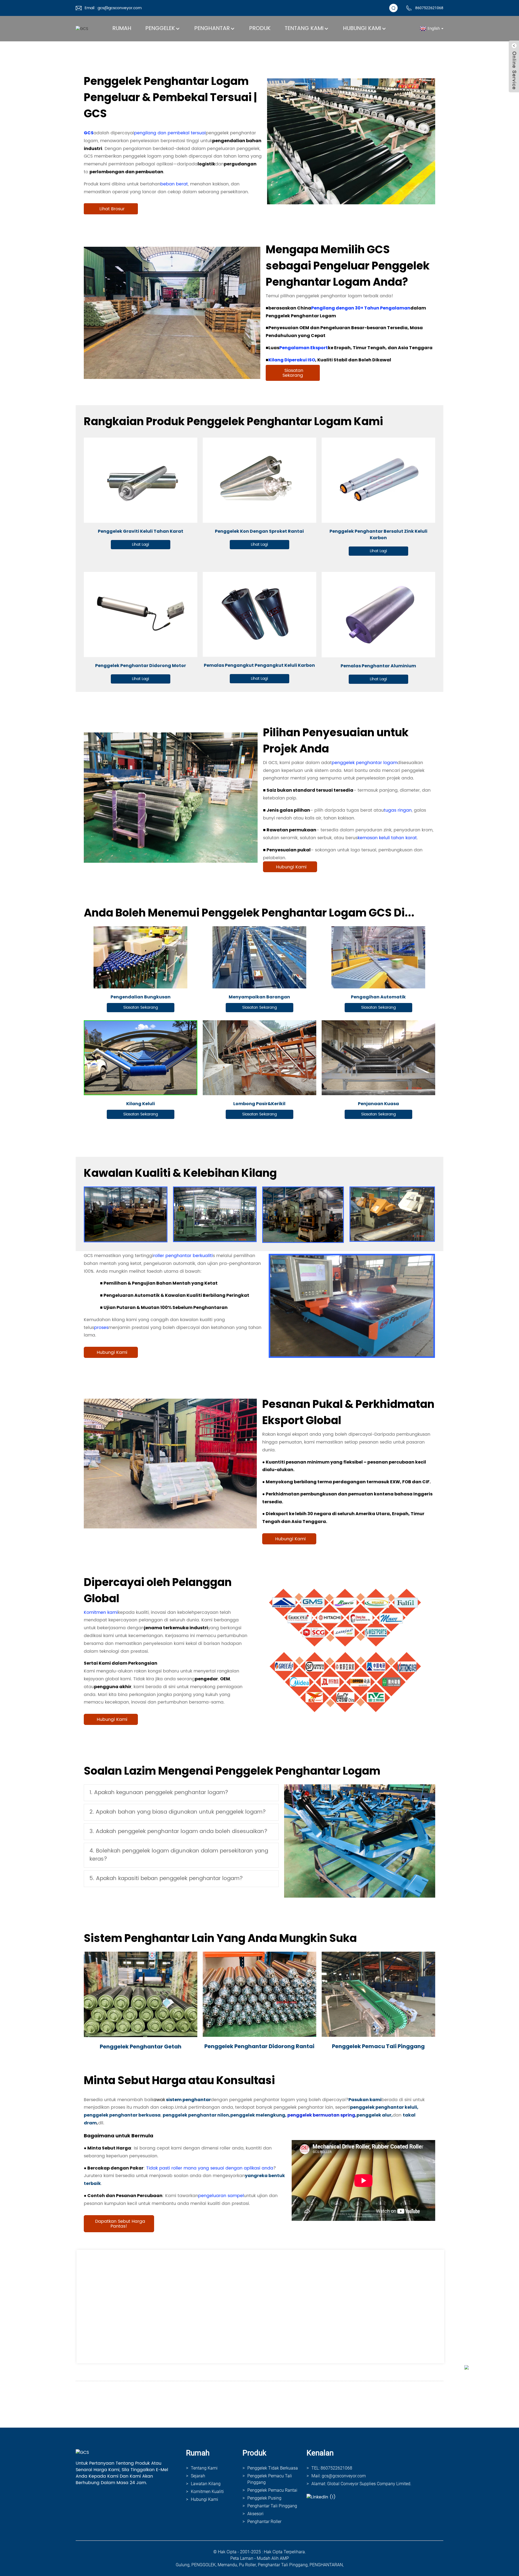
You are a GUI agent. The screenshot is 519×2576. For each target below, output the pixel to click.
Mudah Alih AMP (273, 2558)
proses (101, 1328)
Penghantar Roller (264, 2522)
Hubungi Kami (362, 29)
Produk (260, 29)
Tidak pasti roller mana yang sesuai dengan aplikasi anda (210, 2168)
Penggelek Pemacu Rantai (272, 2490)
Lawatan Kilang (206, 2484)
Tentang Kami (304, 29)
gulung (183, 2565)
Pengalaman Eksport (304, 348)
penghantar (212, 29)
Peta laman (242, 2558)
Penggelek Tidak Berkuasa (273, 2468)
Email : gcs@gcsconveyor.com (113, 8)
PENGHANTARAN (326, 2565)
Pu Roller (247, 2565)
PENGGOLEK (204, 2565)
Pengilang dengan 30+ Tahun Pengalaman (361, 308)
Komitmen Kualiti (207, 2492)
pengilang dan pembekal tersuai (170, 133)
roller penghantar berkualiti (183, 1256)
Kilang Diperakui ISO (292, 360)
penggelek (160, 29)
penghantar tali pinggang (283, 2565)
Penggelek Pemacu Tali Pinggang (270, 2479)
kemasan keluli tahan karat (387, 838)
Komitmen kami (101, 1612)
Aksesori (255, 2514)
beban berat (174, 184)
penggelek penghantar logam (365, 763)
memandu (227, 2565)
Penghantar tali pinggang (272, 2506)
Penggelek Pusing (264, 2498)
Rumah (122, 29)
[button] (111, 209)
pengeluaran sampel (221, 2196)
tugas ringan (398, 810)
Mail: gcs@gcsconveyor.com (339, 2476)
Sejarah (198, 2476)
